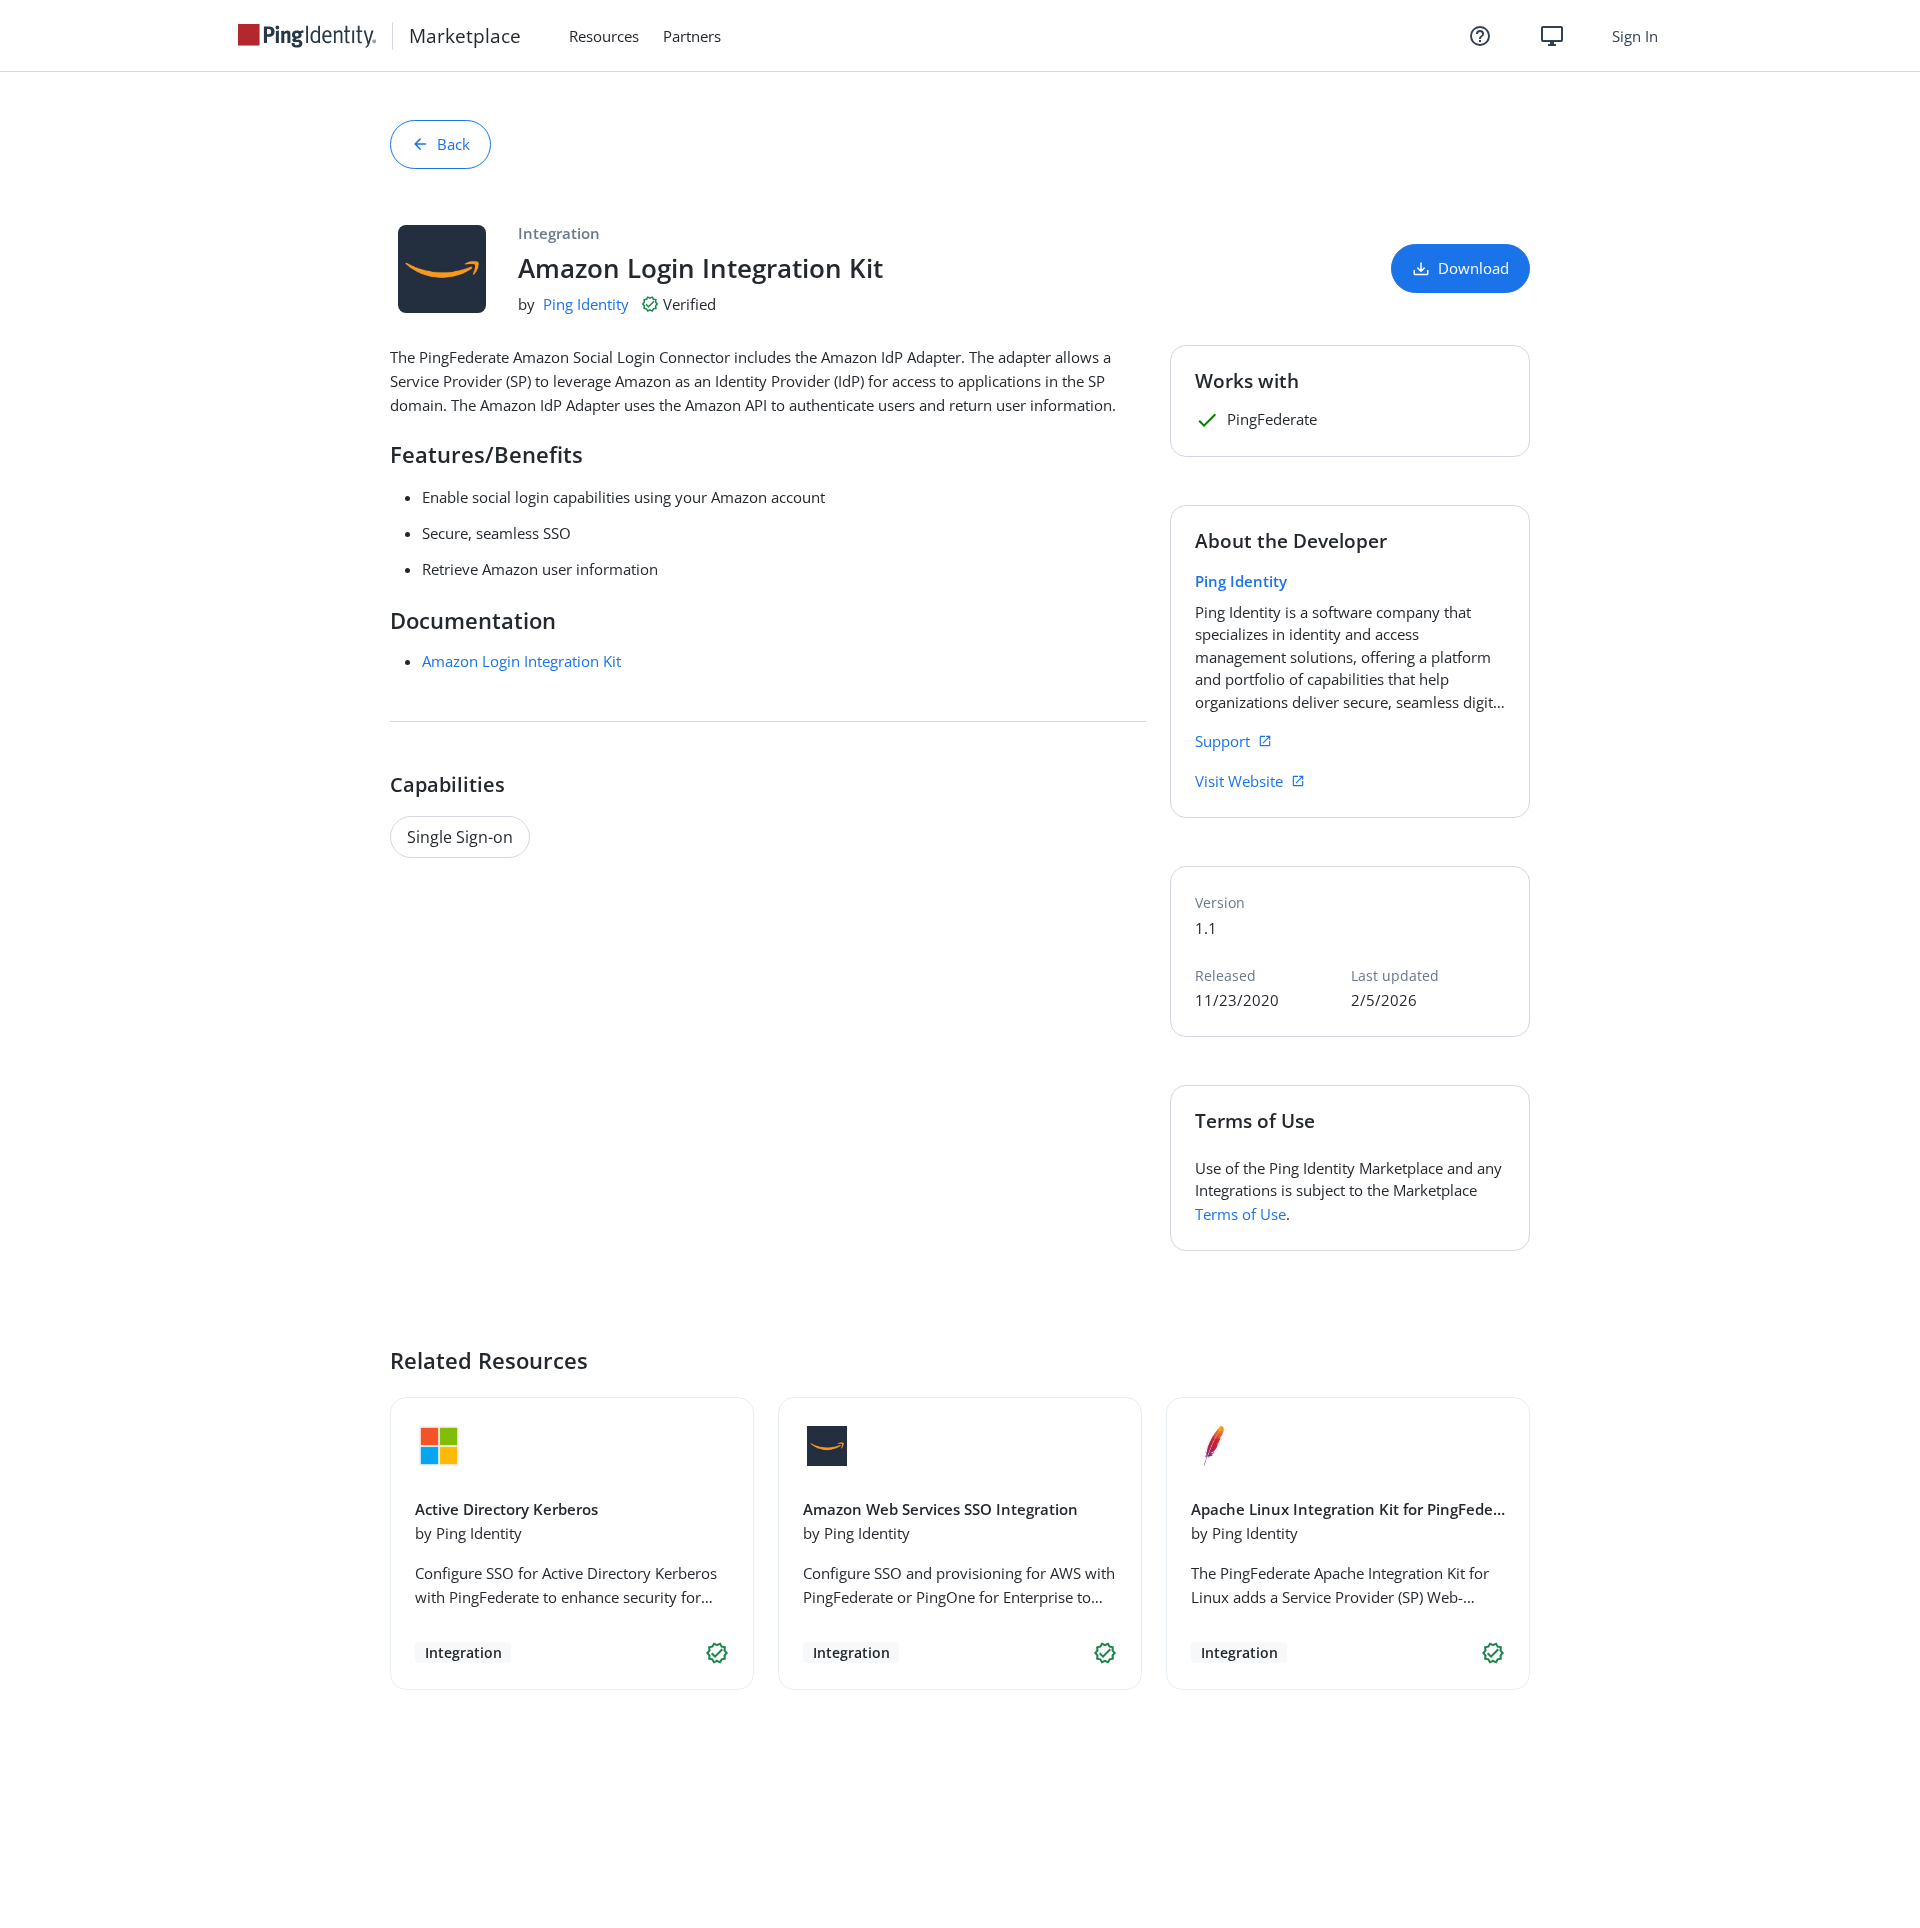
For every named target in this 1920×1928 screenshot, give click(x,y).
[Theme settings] (1552, 36)
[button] (717, 1653)
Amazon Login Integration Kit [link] (521, 661)
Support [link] (1222, 741)
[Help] (1480, 36)
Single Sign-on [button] (460, 837)
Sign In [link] (1635, 36)
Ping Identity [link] (586, 304)
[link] (315, 36)
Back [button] (453, 144)
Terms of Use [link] (1240, 1214)
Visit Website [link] (1239, 781)
